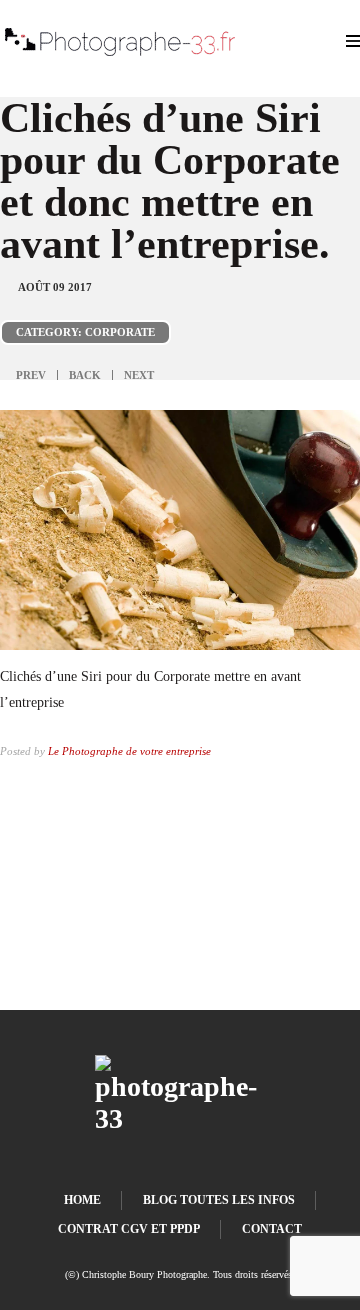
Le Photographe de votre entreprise (129, 751)
